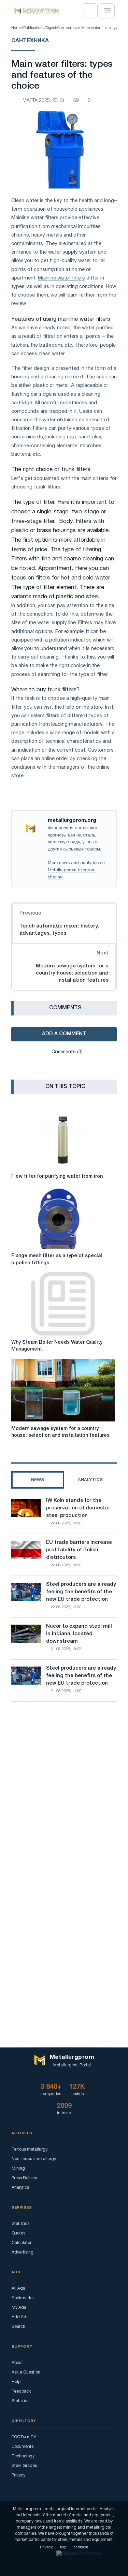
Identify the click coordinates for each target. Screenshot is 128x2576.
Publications (34, 28)
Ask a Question (26, 2372)
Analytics (20, 2188)
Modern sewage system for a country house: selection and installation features (72, 973)
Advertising (23, 2252)
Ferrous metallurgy (30, 2149)
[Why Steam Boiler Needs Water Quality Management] (63, 1304)
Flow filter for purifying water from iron (57, 1177)
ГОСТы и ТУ (24, 2437)
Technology (23, 2456)
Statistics (20, 2224)
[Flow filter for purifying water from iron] (63, 1138)
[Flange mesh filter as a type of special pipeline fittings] (63, 1218)
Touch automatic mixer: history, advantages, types (59, 930)
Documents (23, 2447)
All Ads (18, 2288)
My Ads (19, 2308)
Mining (18, 2168)
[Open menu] (107, 11)
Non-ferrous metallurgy (34, 2159)
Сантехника (68, 28)
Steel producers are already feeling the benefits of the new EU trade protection (81, 1592)
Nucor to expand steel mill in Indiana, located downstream (79, 1634)
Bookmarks (23, 2298)
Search (18, 2327)
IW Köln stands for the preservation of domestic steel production (78, 1508)
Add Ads (20, 2317)
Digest (51, 28)
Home (17, 28)
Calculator (22, 2243)
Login (90, 11)
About (17, 2363)
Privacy (18, 2475)
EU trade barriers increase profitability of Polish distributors (79, 1550)
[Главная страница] (34, 11)
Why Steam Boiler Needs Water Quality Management (57, 1346)
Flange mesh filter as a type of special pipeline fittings (57, 1259)
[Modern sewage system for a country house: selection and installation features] (63, 1390)
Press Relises (24, 2178)
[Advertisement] (64, 1783)
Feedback (21, 2391)
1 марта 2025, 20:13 (41, 101)
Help (16, 2382)
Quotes (18, 2233)
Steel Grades (24, 2466)
